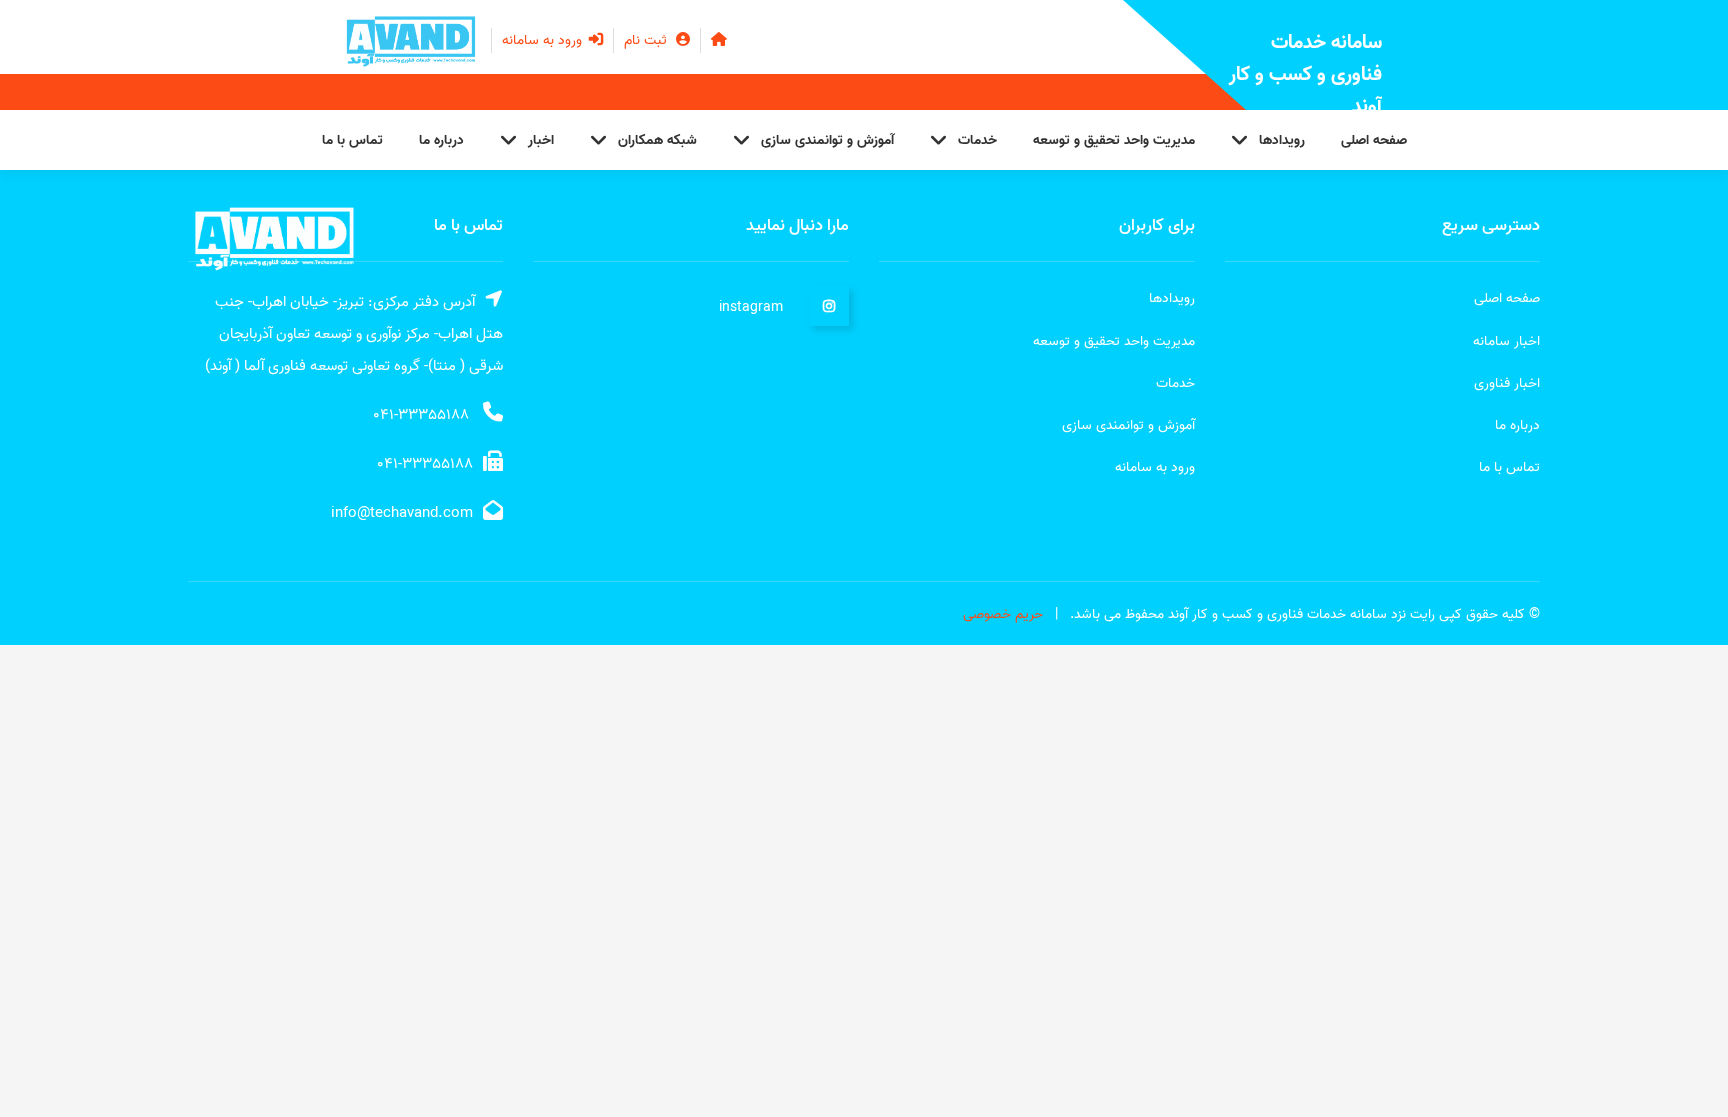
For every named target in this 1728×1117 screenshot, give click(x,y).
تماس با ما (352, 140)
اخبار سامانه (1506, 341)
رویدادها (1282, 140)
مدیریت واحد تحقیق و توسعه (1114, 140)
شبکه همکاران (657, 140)
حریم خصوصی (1003, 614)
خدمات (977, 140)
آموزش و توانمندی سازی (827, 140)
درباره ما (441, 140)
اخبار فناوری (1507, 383)
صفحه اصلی (1374, 140)
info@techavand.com (402, 513)
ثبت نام (647, 40)
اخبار (541, 140)
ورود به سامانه (544, 40)
